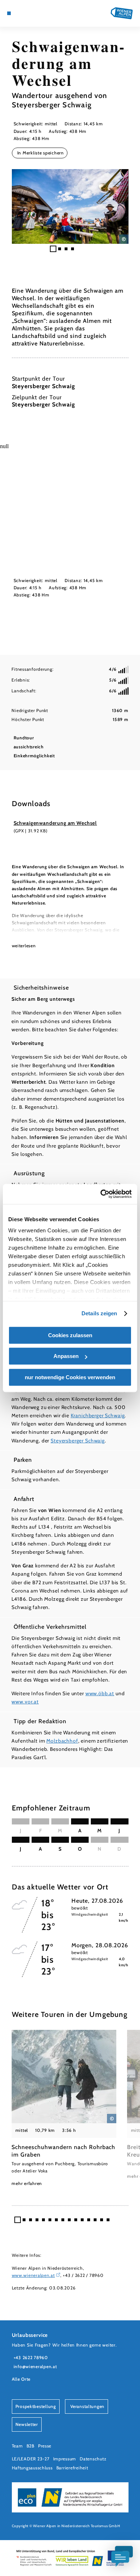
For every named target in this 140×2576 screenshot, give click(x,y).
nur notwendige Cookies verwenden (70, 1377)
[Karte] (20, 13)
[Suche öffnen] (36, 13)
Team (17, 2446)
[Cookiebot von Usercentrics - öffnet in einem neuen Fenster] (101, 1194)
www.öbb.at (100, 1693)
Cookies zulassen (70, 1335)
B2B (31, 2446)
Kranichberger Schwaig (98, 1415)
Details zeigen (99, 1313)
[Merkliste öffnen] (31, 13)
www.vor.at (25, 1702)
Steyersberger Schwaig (78, 1441)
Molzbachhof (62, 1741)
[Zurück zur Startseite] (122, 13)
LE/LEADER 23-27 (31, 2459)
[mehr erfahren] (64, 2108)
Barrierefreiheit (72, 2468)
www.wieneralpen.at (33, 2275)
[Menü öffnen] (9, 13)
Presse (45, 2446)
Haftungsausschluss (32, 2468)
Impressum (65, 2459)
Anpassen (66, 1356)
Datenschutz (93, 2459)
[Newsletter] (25, 13)
